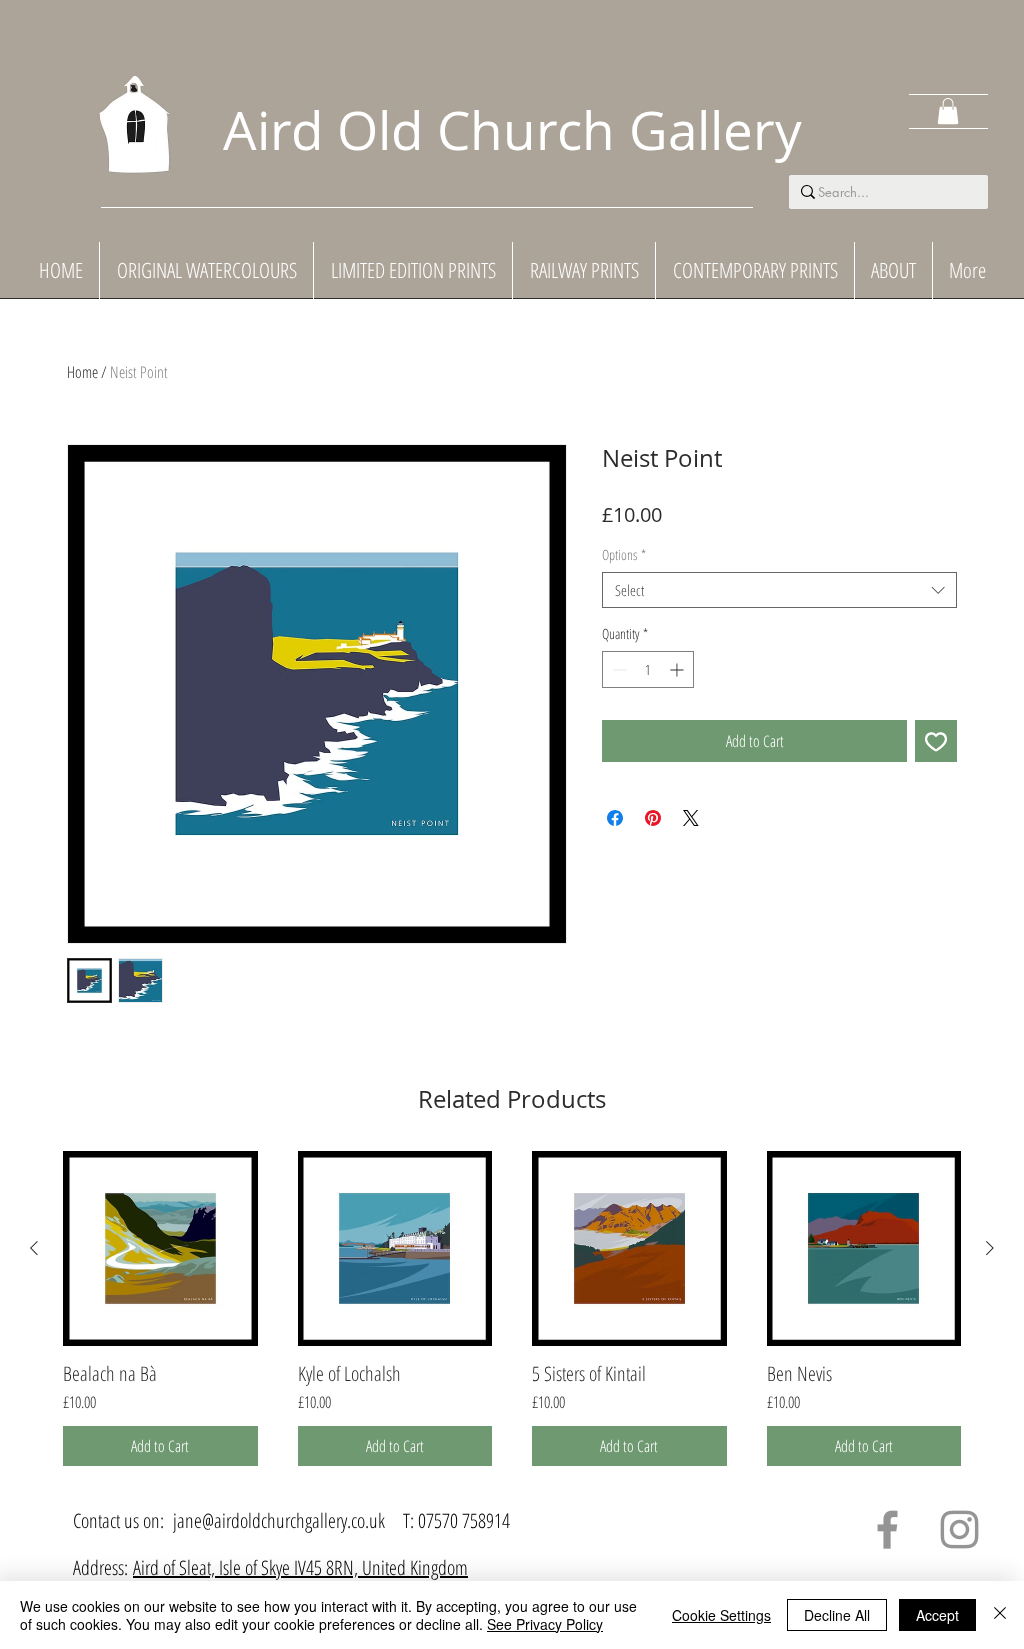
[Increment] (678, 669)
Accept (937, 1615)
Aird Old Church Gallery (512, 129)
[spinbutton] (648, 669)
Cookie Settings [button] (721, 1615)
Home (82, 372)
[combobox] (779, 590)
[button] (948, 111)
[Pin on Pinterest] (653, 818)
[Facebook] (887, 1529)
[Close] (1000, 1615)
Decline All (837, 1615)
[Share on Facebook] (615, 818)
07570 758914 (464, 1520)
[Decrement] (617, 669)
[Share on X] (691, 818)
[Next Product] (990, 1248)
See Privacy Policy (545, 1624)
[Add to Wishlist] (936, 741)
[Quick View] (160, 1248)
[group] (512, 1308)
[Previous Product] (34, 1248)
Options (624, 555)
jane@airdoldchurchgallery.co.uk (279, 1520)
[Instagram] (959, 1529)
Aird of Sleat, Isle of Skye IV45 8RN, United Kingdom (300, 1567)
